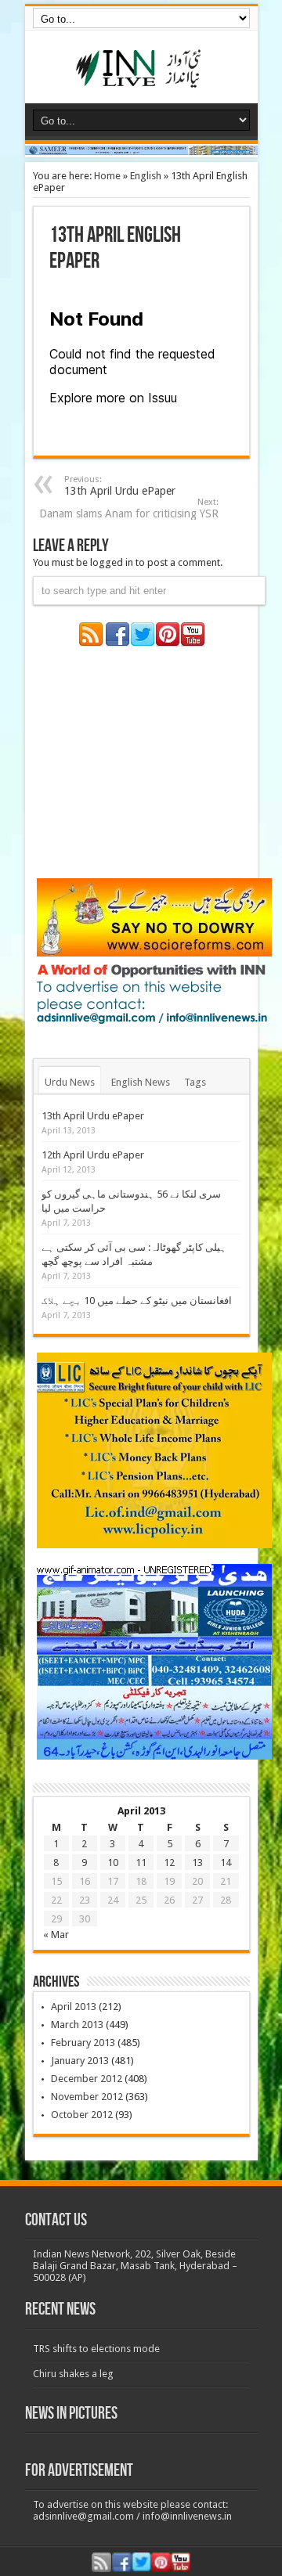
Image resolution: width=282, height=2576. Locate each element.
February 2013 (83, 2043)
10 (113, 1863)
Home (107, 176)
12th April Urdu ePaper (93, 1155)
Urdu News (70, 1082)
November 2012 (87, 2097)
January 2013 (80, 2061)
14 (226, 1863)
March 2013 (77, 2025)
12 (169, 1863)
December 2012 (87, 2079)
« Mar (56, 1935)
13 (197, 1863)
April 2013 (74, 2007)
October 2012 (82, 2115)
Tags (195, 1082)
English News (141, 1082)
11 (141, 1863)
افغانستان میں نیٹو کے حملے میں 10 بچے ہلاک (137, 1301)
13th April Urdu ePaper (120, 486)
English (146, 176)
